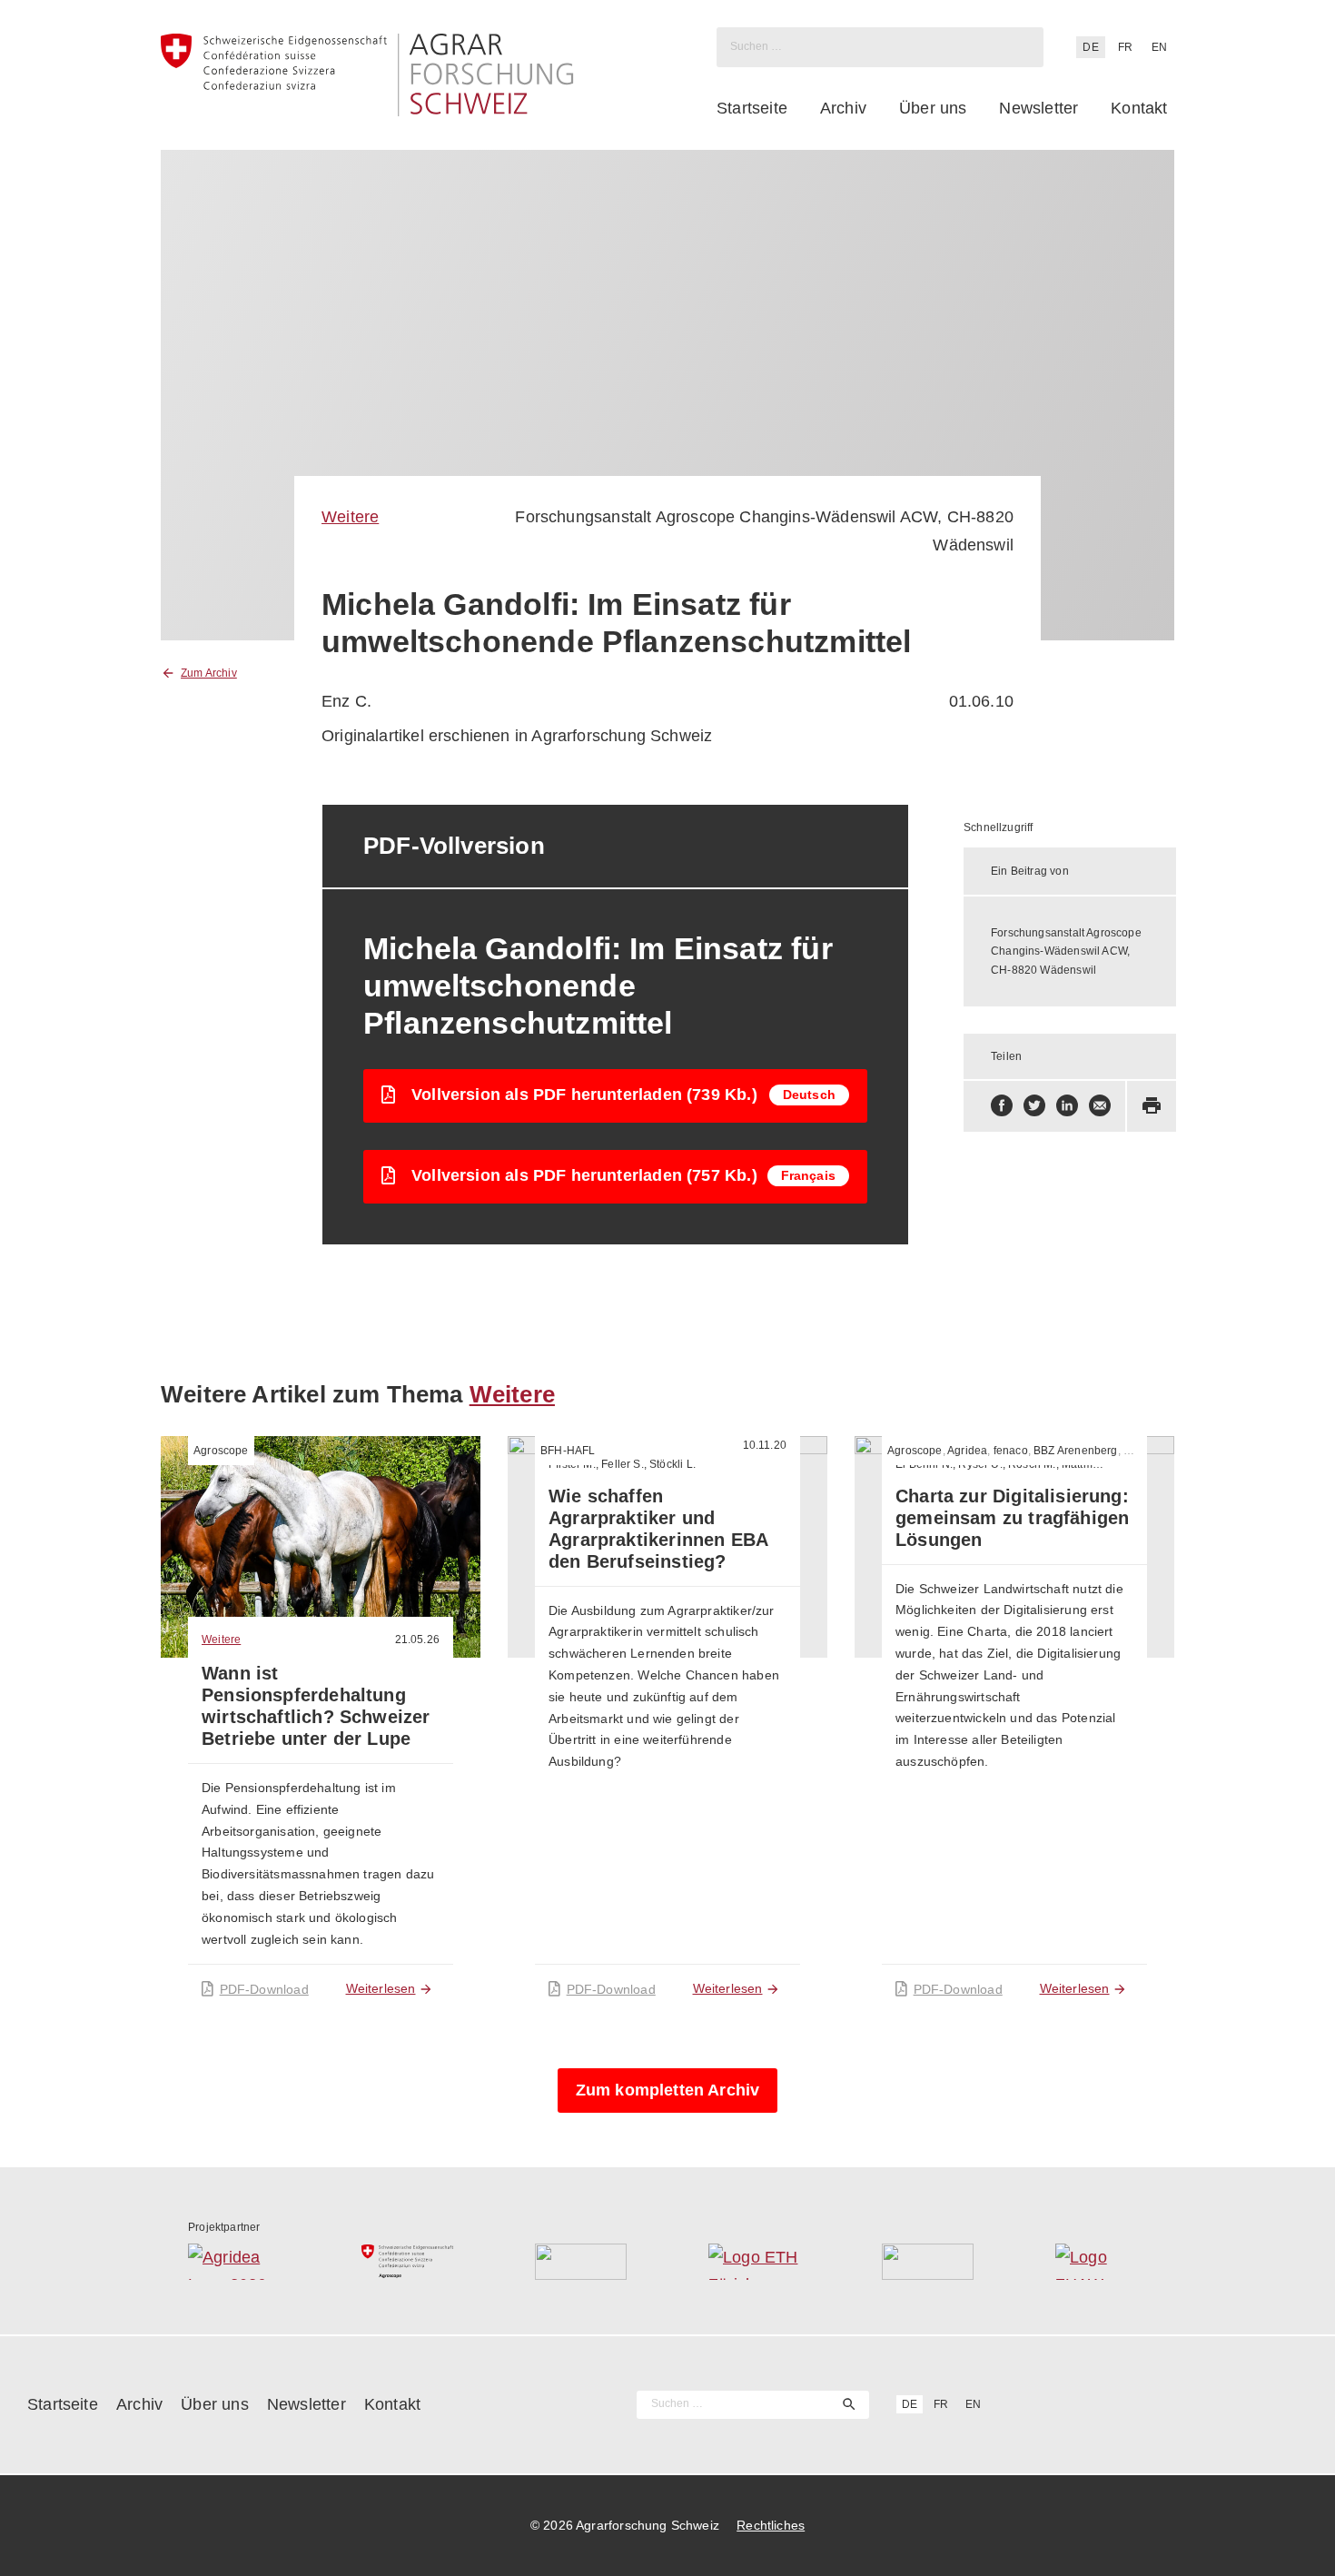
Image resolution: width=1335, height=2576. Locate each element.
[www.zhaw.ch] (1101, 2262)
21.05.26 (417, 1640)
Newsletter (1038, 108)
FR (1125, 47)
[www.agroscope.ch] (407, 2262)
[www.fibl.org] (928, 2262)
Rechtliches (771, 2525)
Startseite (752, 108)
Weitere (350, 517)
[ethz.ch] (754, 2262)
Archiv (843, 108)
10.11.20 (765, 1445)
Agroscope (221, 1451)
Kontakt (1139, 108)
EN (1159, 47)
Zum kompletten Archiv (668, 2090)
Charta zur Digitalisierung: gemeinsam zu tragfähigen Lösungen (1012, 1518)
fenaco (1011, 1451)
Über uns (933, 108)
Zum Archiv (209, 673)
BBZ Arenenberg (1076, 1451)
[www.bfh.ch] (581, 2262)
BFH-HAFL (568, 1451)
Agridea (967, 1451)
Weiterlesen (381, 1988)
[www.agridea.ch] (234, 2262)
